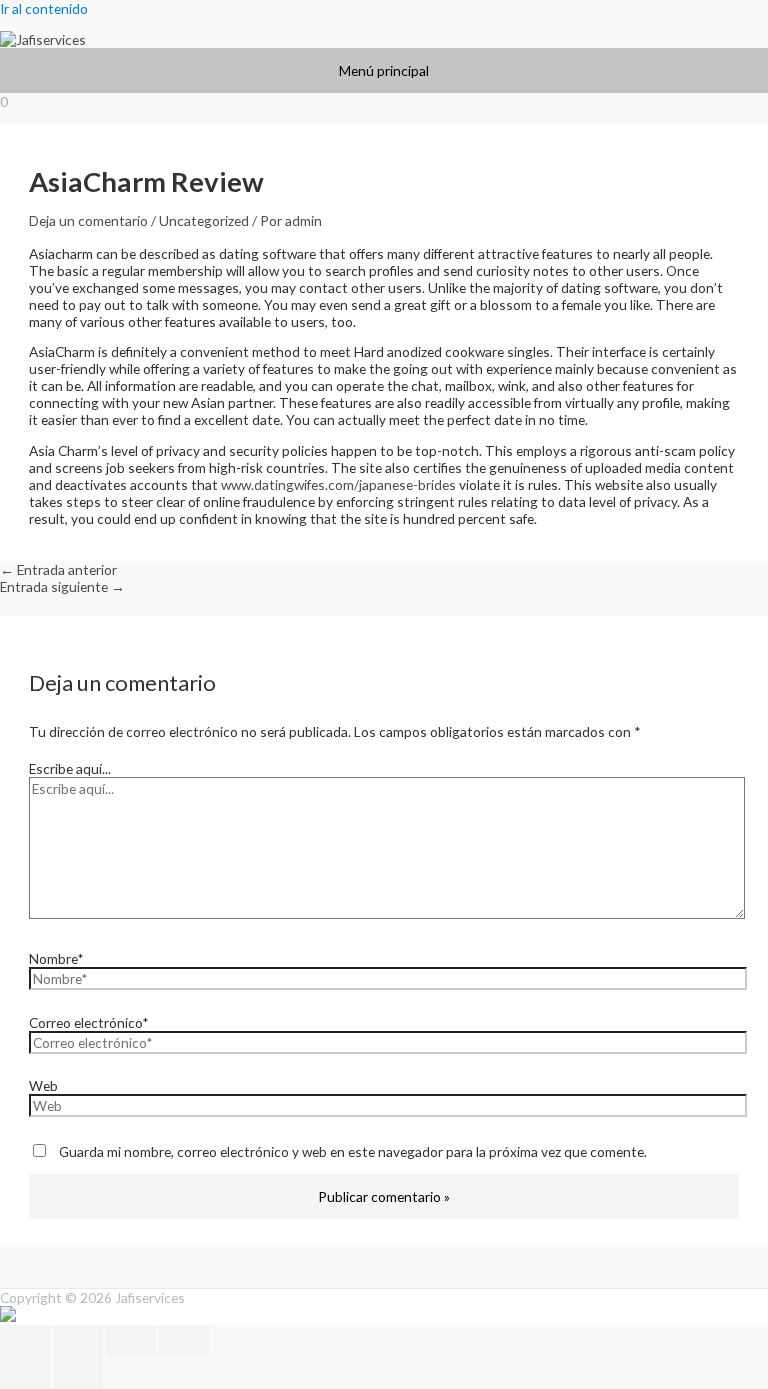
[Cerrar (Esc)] (184, 1341)
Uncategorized (204, 220)
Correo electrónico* (89, 1022)
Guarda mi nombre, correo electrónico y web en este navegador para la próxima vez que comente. (353, 1151)
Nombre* (56, 958)
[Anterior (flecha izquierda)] (25, 1373)
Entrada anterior (58, 569)
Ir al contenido (44, 8)
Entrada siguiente (62, 586)
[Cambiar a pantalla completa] (78, 1341)
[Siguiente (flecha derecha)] (78, 1373)
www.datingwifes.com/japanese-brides (338, 484)
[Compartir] (131, 1341)
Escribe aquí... (70, 768)
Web (43, 1085)
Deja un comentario (88, 220)
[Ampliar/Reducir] (25, 1341)
